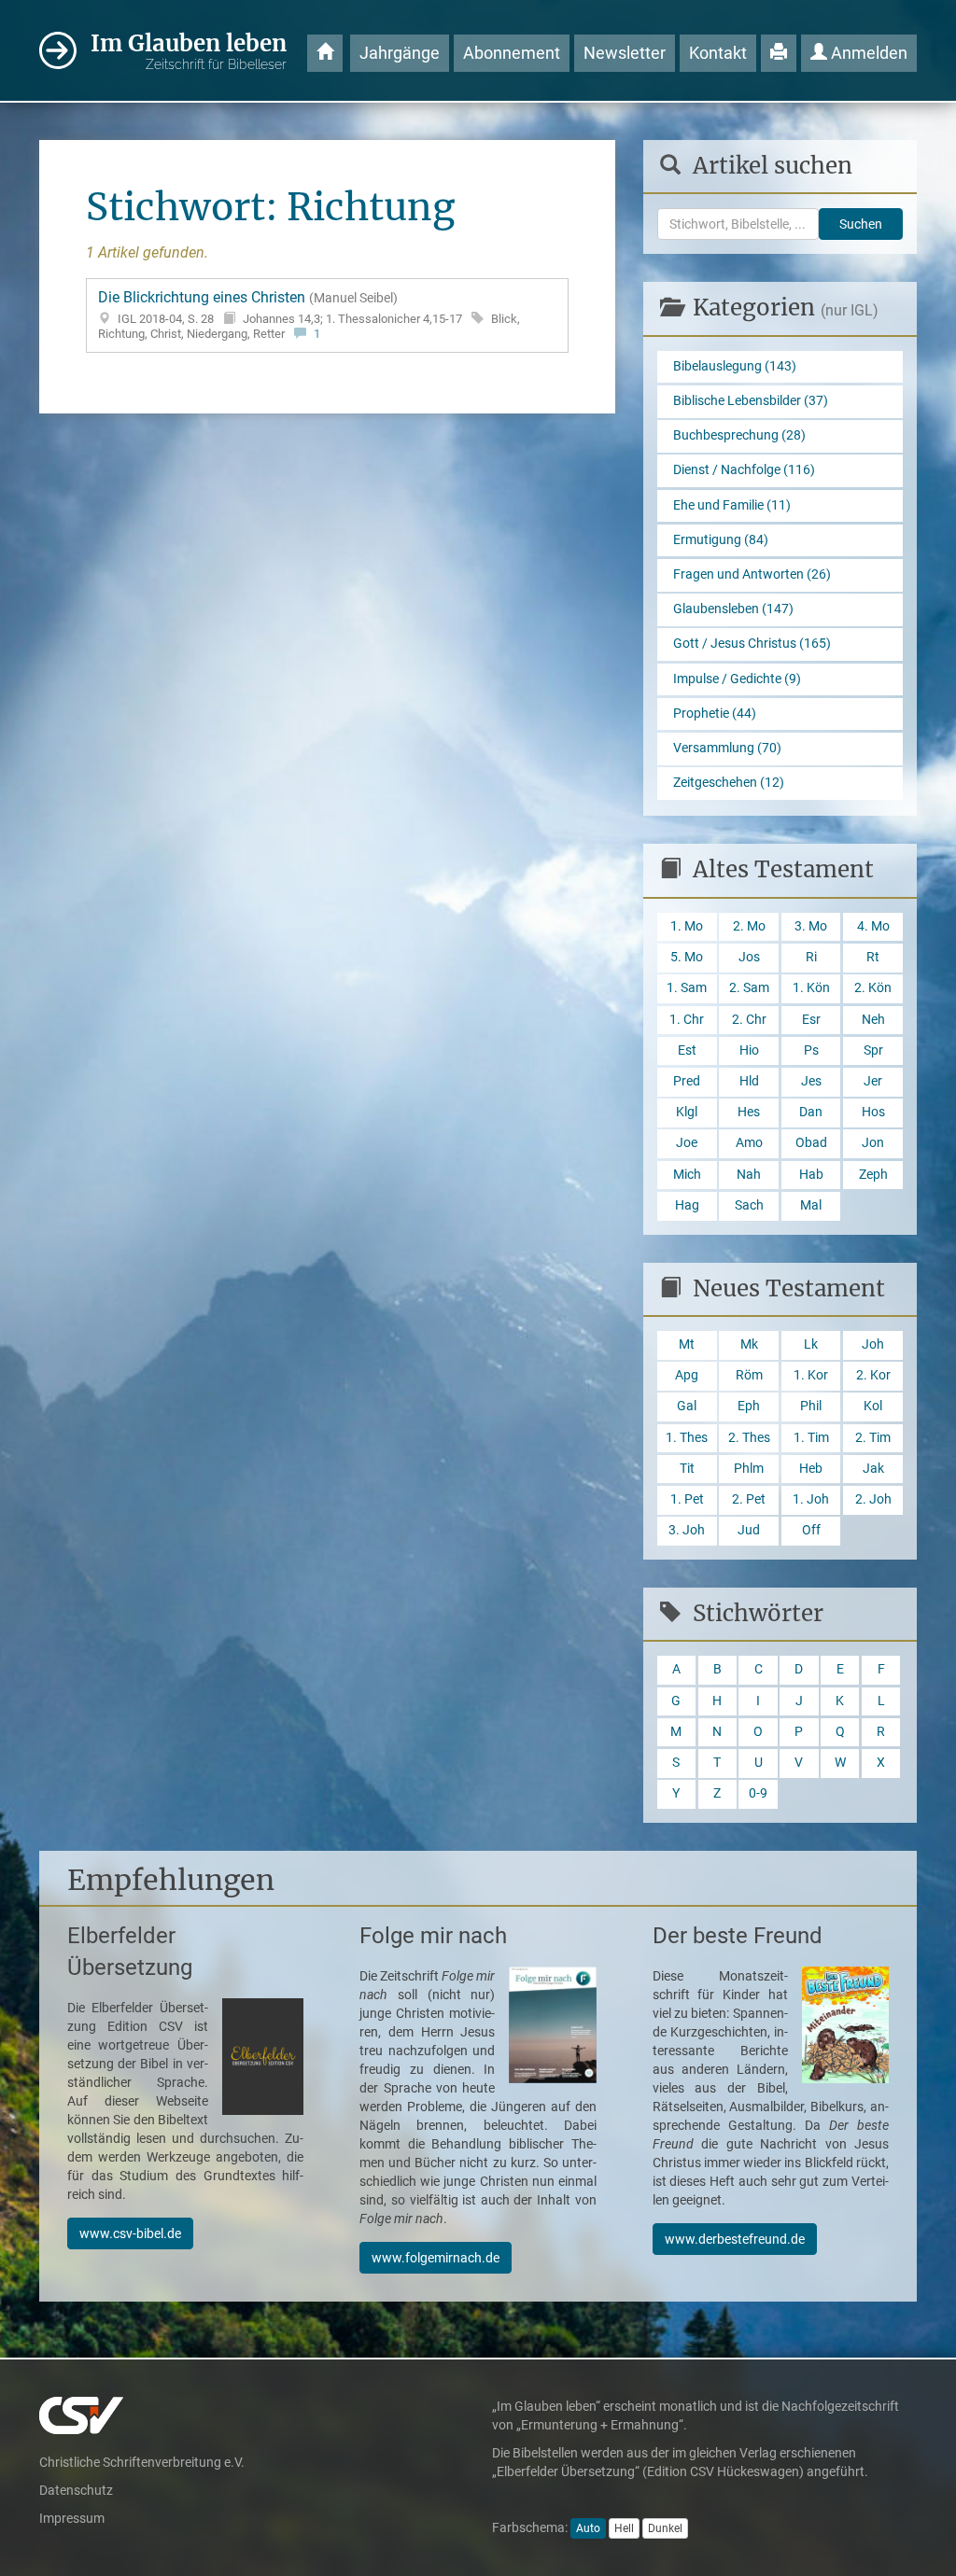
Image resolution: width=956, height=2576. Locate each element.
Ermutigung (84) (721, 540)
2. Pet (749, 1499)
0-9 (758, 1793)
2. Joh (873, 1499)
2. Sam (749, 988)
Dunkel (665, 2528)
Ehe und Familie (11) (732, 505)
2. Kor (873, 1375)
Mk (749, 1344)
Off (811, 1530)
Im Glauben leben (189, 50)
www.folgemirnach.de (436, 2258)
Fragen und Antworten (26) (752, 574)
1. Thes (687, 1438)
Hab (811, 1175)
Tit (687, 1469)
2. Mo (749, 926)
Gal (687, 1406)
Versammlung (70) (727, 748)
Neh (873, 1020)
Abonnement (512, 53)
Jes (811, 1081)
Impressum (72, 2518)
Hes (749, 1112)
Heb (811, 1469)
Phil (811, 1406)
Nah (749, 1175)
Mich (687, 1175)
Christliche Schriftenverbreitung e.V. (142, 2462)
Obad (811, 1143)
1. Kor (811, 1375)
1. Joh (811, 1499)
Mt (687, 1344)
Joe (687, 1143)
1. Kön (811, 988)
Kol (873, 1406)
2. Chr (749, 1020)
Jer (873, 1081)
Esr (811, 1020)
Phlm (749, 1469)
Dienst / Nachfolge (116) (744, 470)
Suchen (861, 224)
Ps (811, 1050)
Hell (624, 2528)
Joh (873, 1344)
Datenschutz (76, 2490)
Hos (873, 1112)
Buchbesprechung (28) (739, 435)
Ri (811, 957)
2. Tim (873, 1438)
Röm (749, 1375)
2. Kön (873, 988)
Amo (749, 1143)
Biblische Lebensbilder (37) (751, 401)
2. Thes (749, 1438)
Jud (749, 1530)
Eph (749, 1406)
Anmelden (867, 53)
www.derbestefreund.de (735, 2239)
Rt (873, 957)
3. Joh (687, 1530)
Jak (873, 1469)
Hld (749, 1081)
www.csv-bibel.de (130, 2233)
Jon (873, 1143)
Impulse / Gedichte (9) (737, 679)
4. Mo (873, 926)
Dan (811, 1112)
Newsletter (625, 53)
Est (687, 1050)
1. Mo (687, 926)
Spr (873, 1050)
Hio (749, 1050)
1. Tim (811, 1438)
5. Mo (687, 957)
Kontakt (718, 53)
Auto (588, 2528)
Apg (687, 1375)
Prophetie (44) (715, 714)
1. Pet (687, 1499)
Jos (749, 957)
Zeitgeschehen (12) (729, 783)
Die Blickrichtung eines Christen (309, 315)
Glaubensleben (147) (733, 609)
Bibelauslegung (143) (735, 366)
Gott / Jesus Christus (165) (752, 644)
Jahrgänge (400, 53)
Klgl (687, 1112)
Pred (687, 1081)
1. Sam (687, 988)
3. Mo (811, 926)
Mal (811, 1205)
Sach (749, 1205)
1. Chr (687, 1020)
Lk (811, 1344)
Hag (687, 1205)
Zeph (873, 1175)
